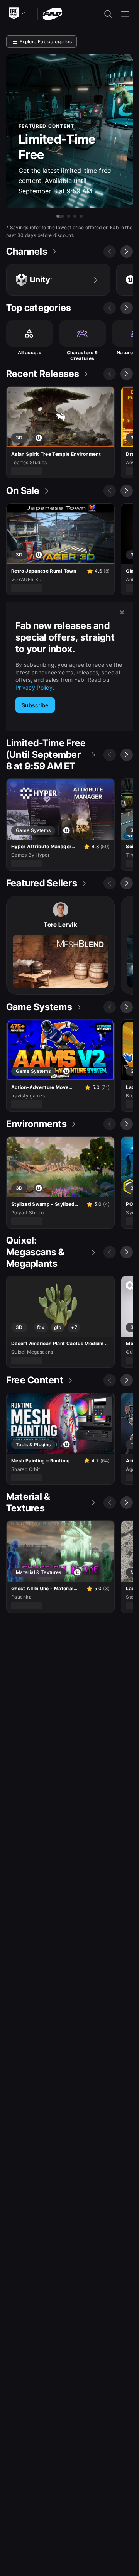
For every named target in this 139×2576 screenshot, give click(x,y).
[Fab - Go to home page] (52, 13)
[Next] (127, 252)
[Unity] (58, 280)
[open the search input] (108, 14)
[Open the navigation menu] (125, 14)
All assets (30, 352)
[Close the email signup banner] (122, 612)
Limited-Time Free (57, 147)
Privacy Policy (34, 687)
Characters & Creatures (82, 356)
